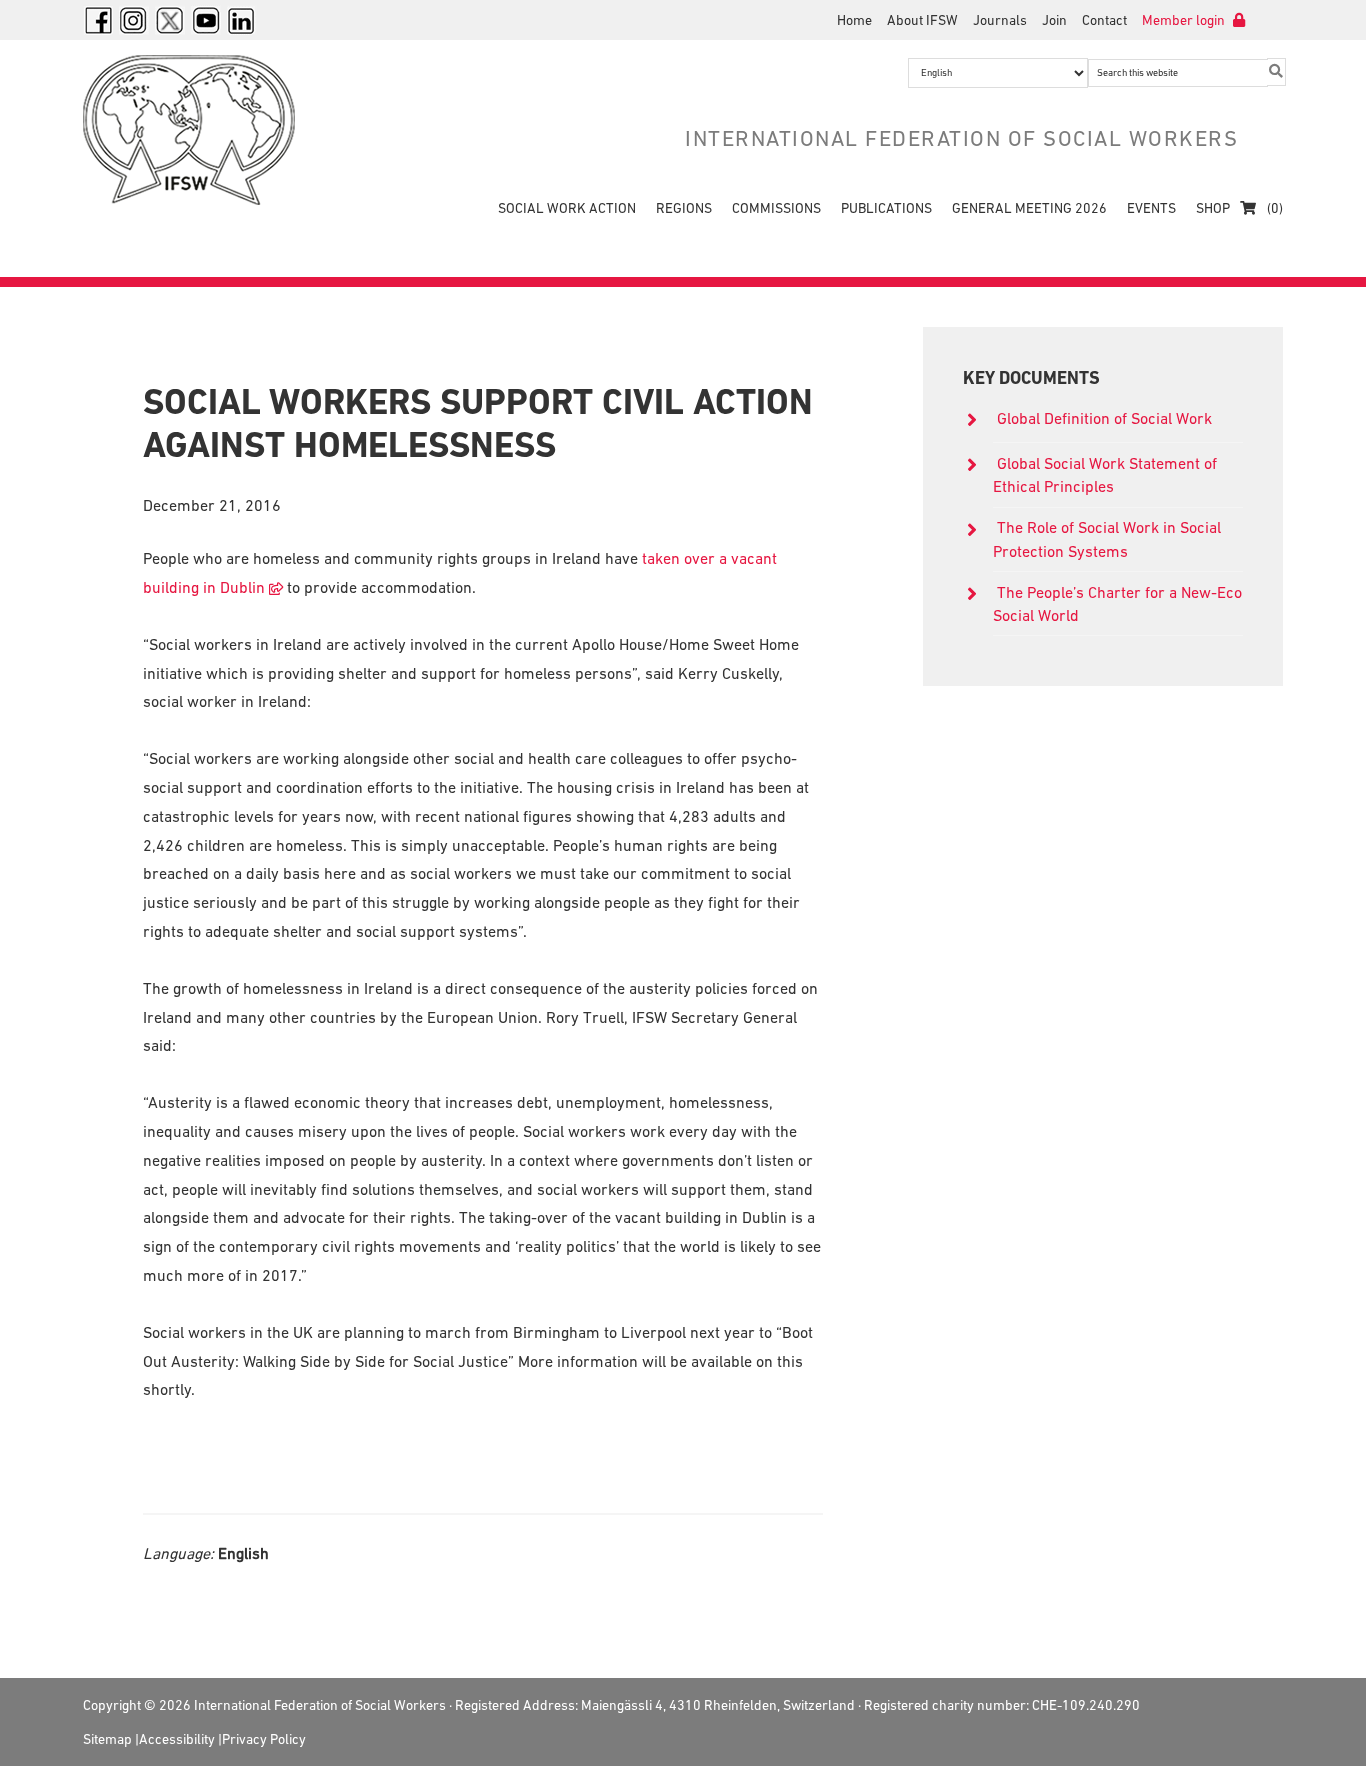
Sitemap (107, 1739)
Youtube (206, 20)
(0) (1273, 208)
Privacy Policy (264, 1739)
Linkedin (242, 20)
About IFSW (922, 20)
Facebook (98, 20)
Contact (1104, 20)
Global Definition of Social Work (1104, 418)
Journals (1000, 20)
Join (1054, 20)
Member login (1185, 20)
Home (854, 20)
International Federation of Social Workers (203, 130)
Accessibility (177, 1739)
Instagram (134, 20)
